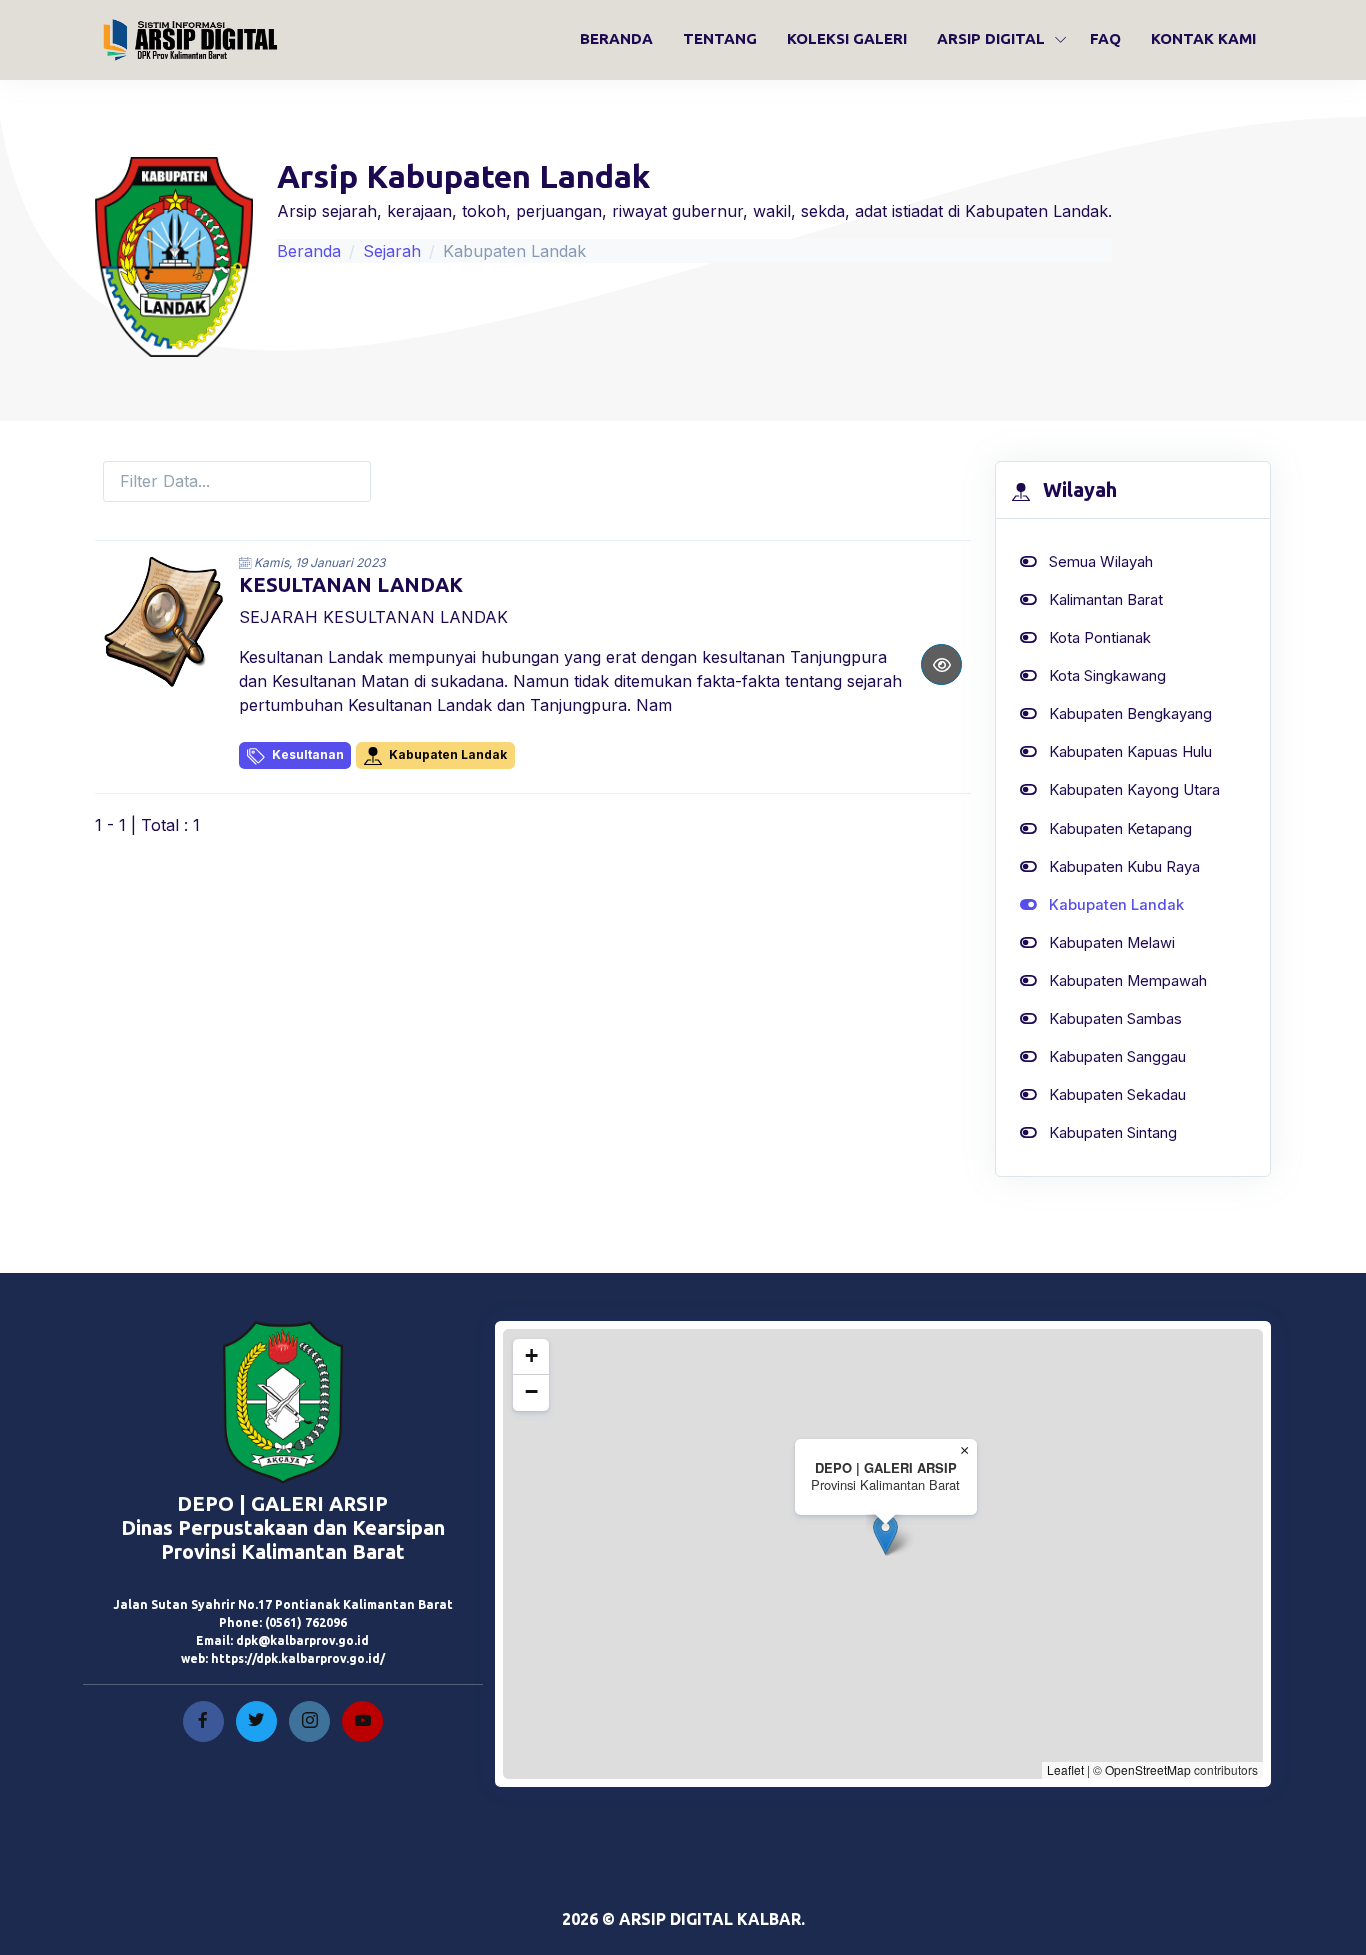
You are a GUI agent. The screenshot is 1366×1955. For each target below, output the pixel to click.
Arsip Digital (991, 38)
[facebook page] (203, 1721)
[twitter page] (256, 1721)
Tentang (720, 38)
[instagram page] (309, 1721)
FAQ (1105, 38)
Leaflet (1065, 1769)
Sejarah (392, 251)
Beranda (616, 38)
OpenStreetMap (1148, 1769)
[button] (885, 1534)
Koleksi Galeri (847, 38)
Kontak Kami (1203, 38)
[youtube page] (362, 1721)
